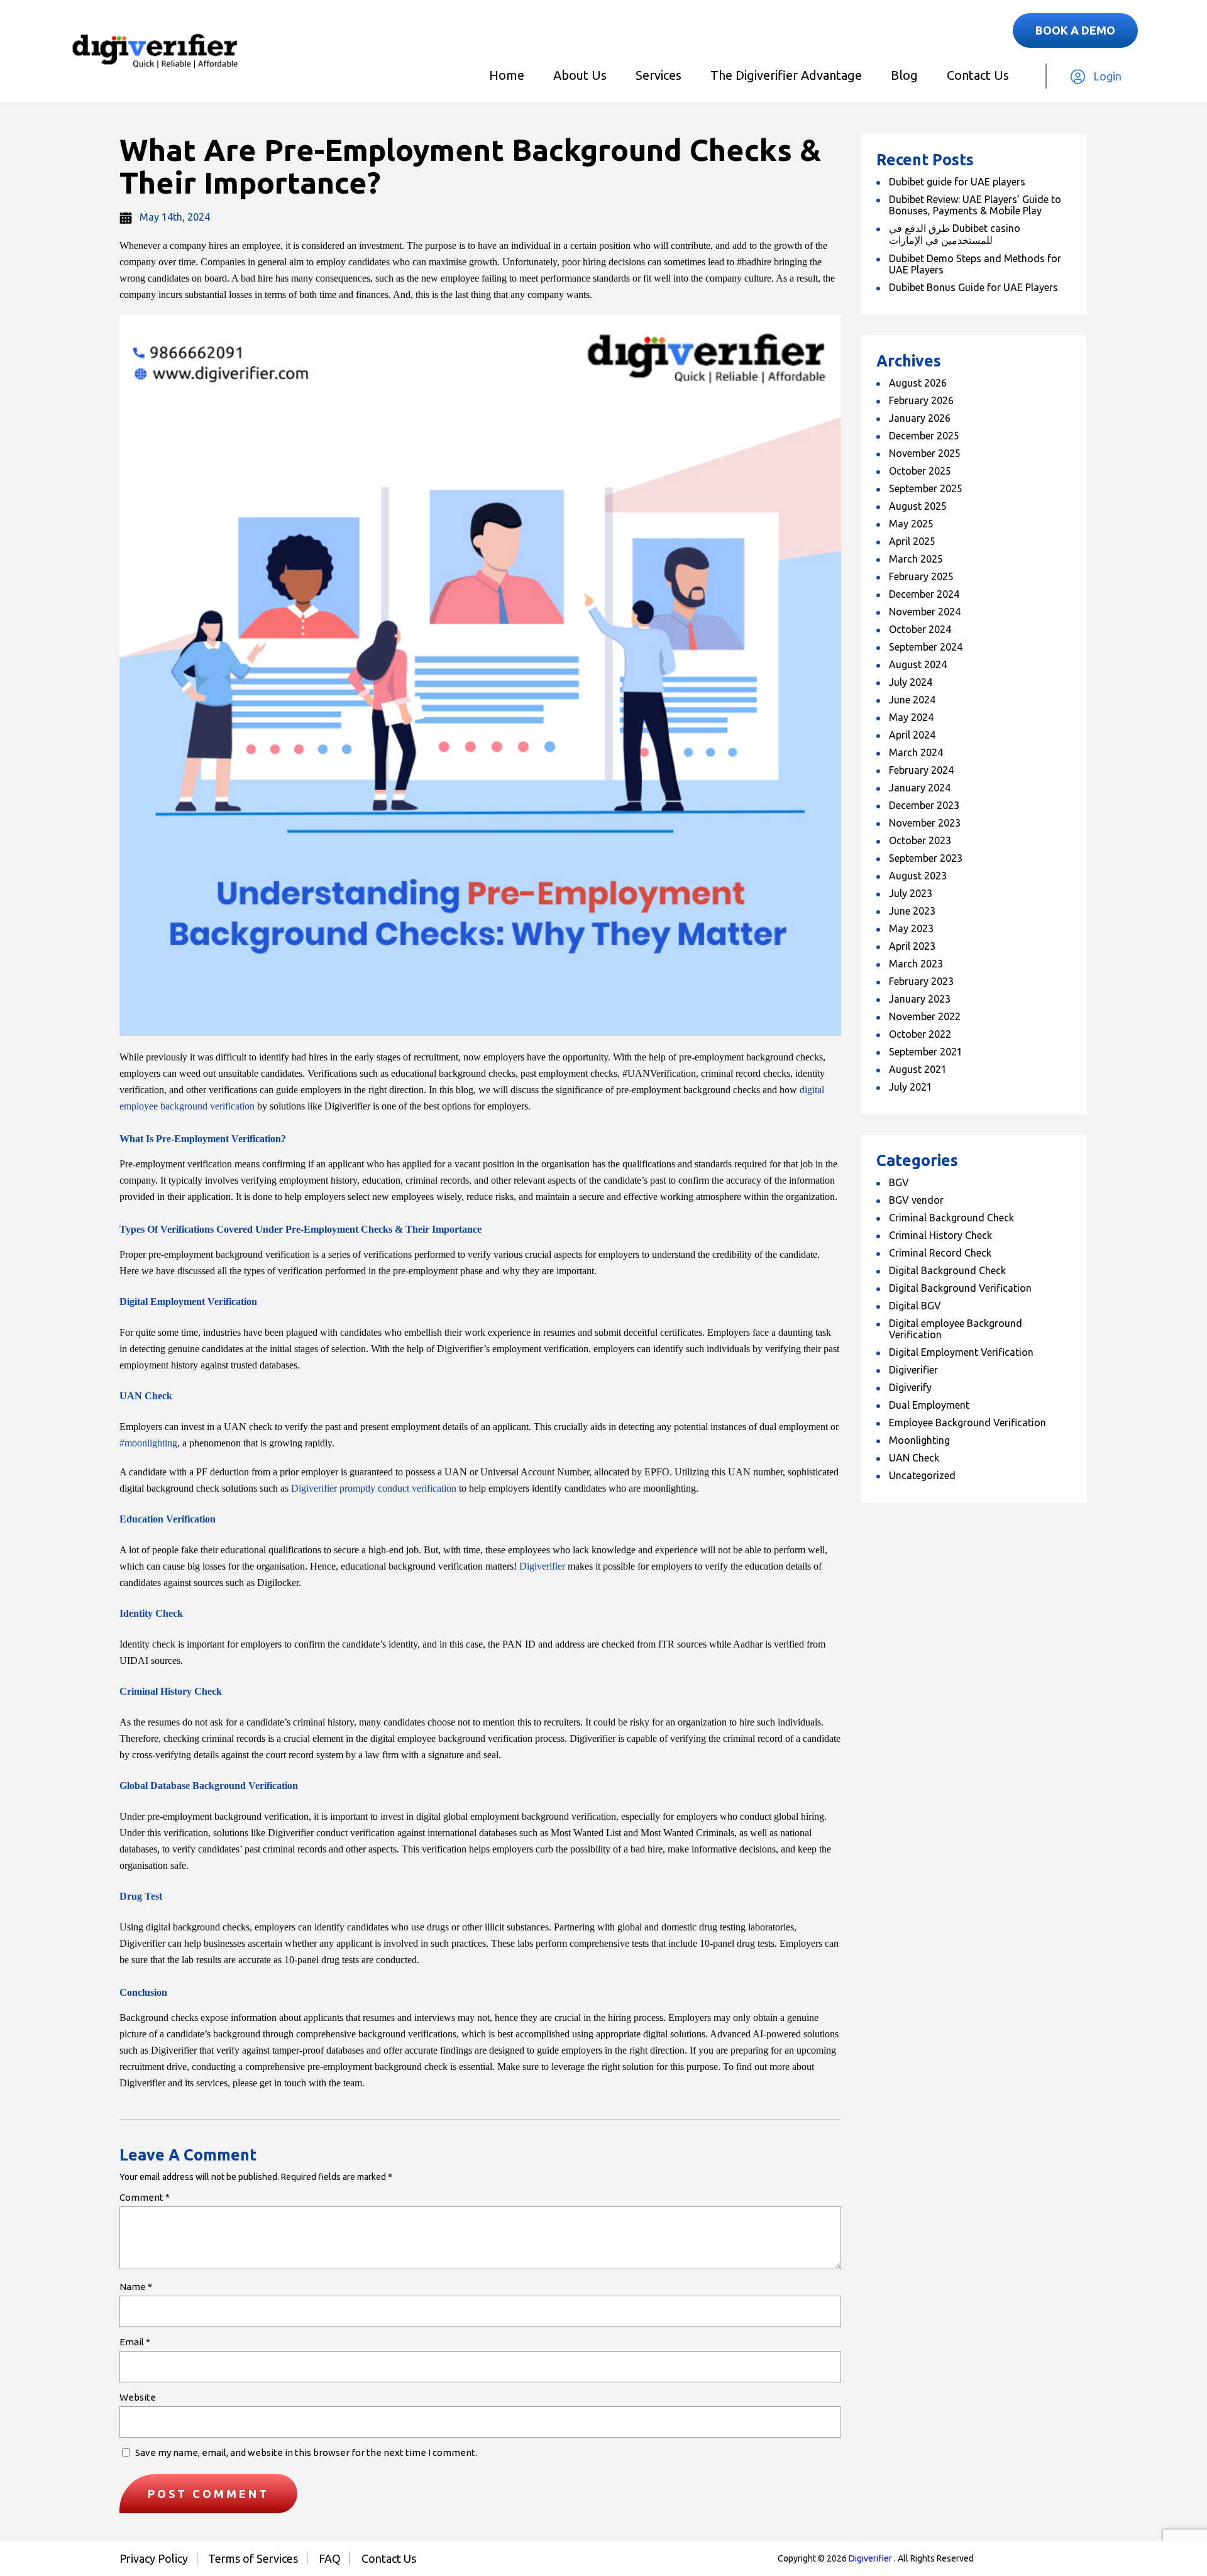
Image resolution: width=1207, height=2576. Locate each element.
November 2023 (925, 823)
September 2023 (926, 858)
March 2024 (916, 752)
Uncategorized (922, 1475)
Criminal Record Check (940, 1253)
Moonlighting (919, 1440)
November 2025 (925, 453)
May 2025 (911, 524)
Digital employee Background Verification (956, 1329)
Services (659, 75)
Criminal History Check (940, 1235)
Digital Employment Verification (961, 1352)
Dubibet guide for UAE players (957, 182)
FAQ (330, 2558)
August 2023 (918, 876)
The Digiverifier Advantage (786, 75)
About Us (580, 75)
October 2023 (920, 840)
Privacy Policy (154, 2558)
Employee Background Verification (967, 1423)
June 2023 (912, 911)
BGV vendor (916, 1200)
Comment (145, 2197)
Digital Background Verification (960, 1288)
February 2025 (921, 576)
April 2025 (912, 541)
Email (135, 2342)
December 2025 (924, 436)
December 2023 (924, 805)
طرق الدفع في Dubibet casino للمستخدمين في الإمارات (955, 234)
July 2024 (911, 682)
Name (136, 2287)
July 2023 (911, 893)
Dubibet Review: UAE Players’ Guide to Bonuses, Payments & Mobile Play (975, 205)
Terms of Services (253, 2558)
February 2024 (921, 770)
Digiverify (910, 1387)
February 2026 (921, 400)
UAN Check (914, 1458)
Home (507, 75)
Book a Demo (1075, 30)
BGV (899, 1182)
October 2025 (920, 471)
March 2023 (916, 964)
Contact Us (978, 75)
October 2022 (920, 1034)
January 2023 (920, 999)
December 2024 (924, 594)
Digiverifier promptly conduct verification (374, 1488)
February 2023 (921, 981)
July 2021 (911, 1087)
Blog (904, 75)
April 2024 (912, 735)
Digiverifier (913, 1370)
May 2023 (911, 928)
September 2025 (926, 488)
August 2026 (918, 383)
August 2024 (918, 664)
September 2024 (926, 647)
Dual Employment (929, 1405)
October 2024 (920, 629)
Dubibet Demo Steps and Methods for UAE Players (975, 264)
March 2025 (916, 559)
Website (138, 2397)
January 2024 (920, 788)
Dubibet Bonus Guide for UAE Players (973, 287)
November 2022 (925, 1016)
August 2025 (918, 506)
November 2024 (925, 612)
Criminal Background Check (951, 1218)
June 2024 (912, 700)
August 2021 (918, 1069)
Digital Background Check (947, 1270)
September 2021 (926, 1052)
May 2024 (911, 717)
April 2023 (912, 946)
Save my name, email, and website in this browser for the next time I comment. (306, 2452)
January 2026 (920, 418)
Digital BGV (915, 1306)
